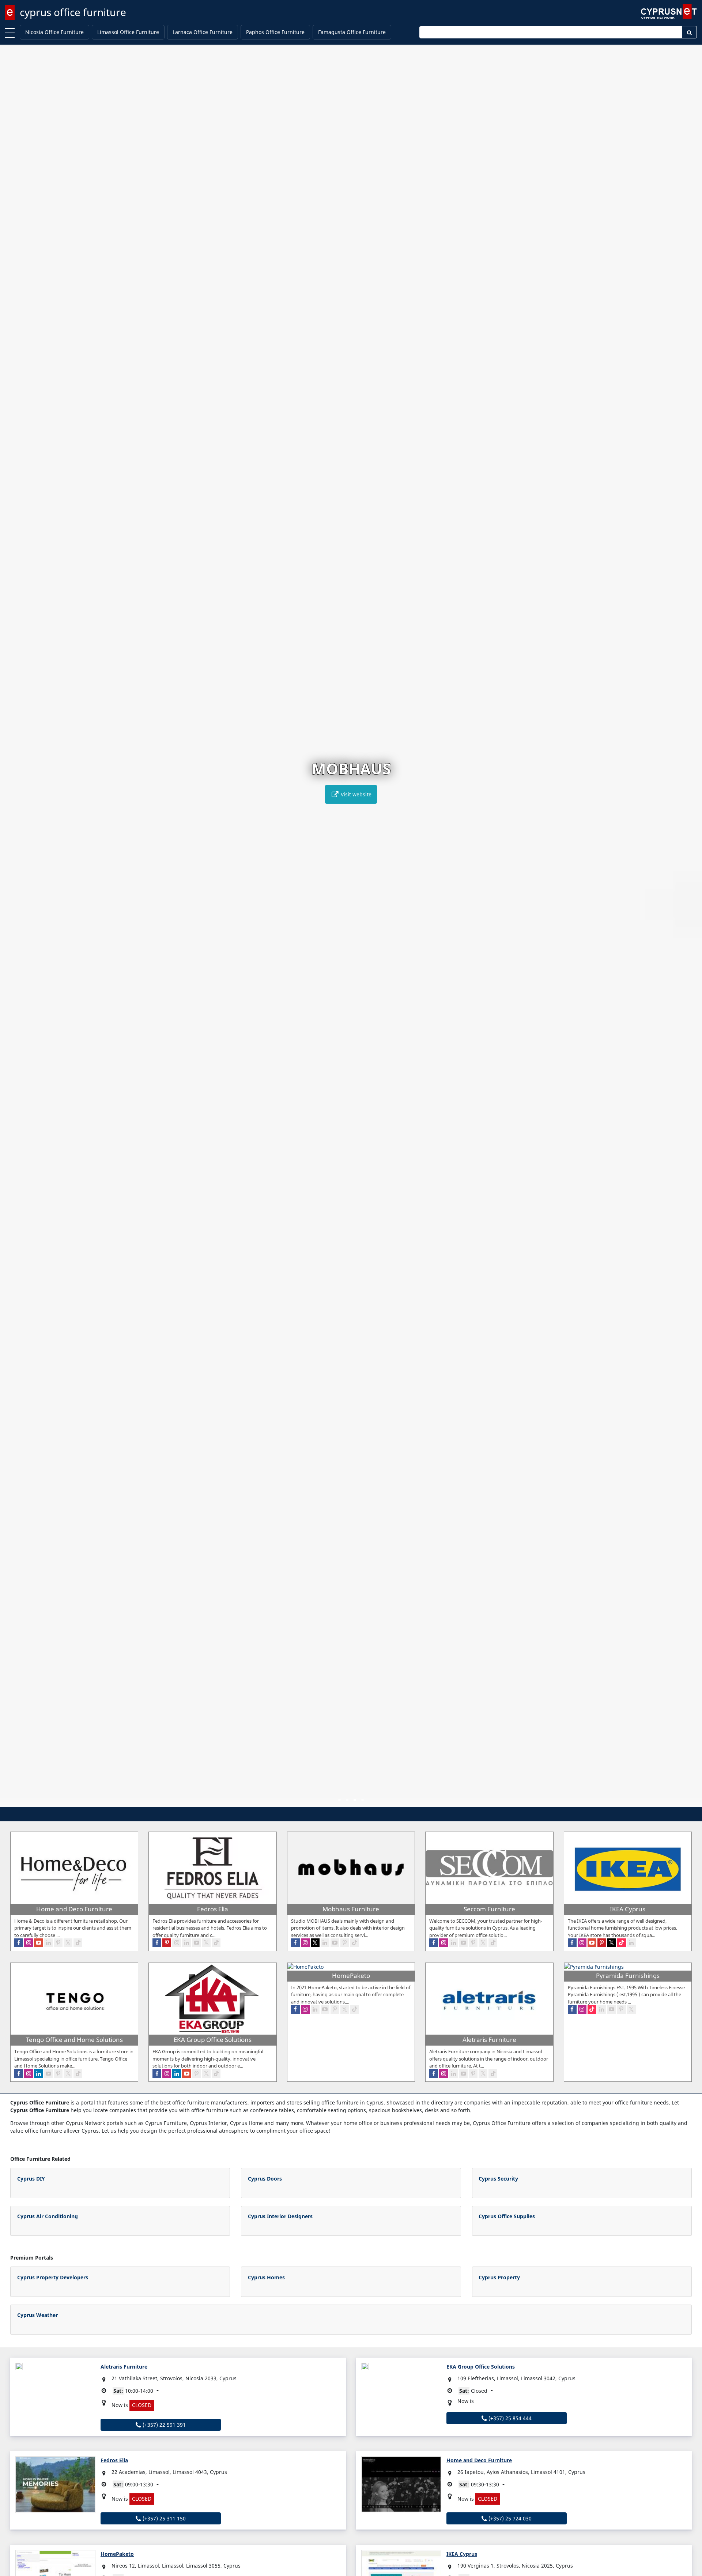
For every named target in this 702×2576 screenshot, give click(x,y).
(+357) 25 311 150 (163, 2518)
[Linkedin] (48, 1943)
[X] (68, 1943)
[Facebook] (19, 1943)
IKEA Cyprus (462, 2554)
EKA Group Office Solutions (481, 2367)
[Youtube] (38, 1943)
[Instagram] (29, 1943)
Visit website (355, 794)
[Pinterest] (58, 1943)
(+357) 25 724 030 (509, 2518)
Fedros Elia (114, 2460)
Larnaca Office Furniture (203, 32)
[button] (339, 1800)
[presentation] (12, 931)
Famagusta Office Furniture (352, 32)
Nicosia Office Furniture (54, 32)
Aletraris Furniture (124, 2367)
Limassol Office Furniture (128, 32)
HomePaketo (117, 2554)
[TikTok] (78, 1943)
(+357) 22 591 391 (163, 2425)
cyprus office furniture (73, 12)
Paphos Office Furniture (275, 32)
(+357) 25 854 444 (509, 2418)
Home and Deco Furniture (479, 2460)
